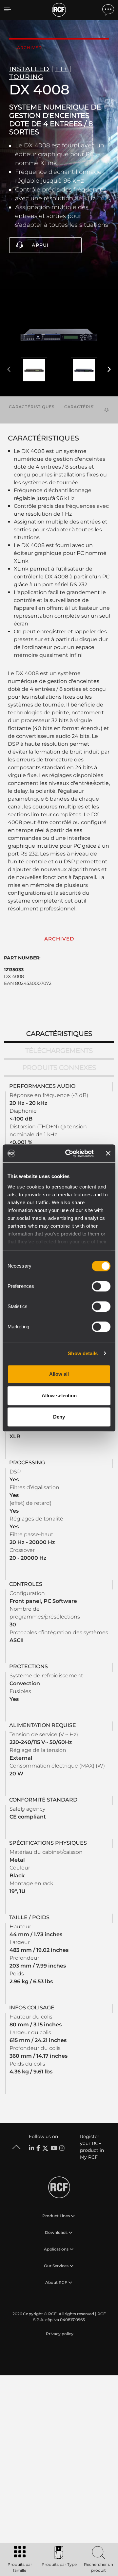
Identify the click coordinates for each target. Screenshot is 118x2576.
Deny (59, 1417)
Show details (83, 1353)
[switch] (101, 1286)
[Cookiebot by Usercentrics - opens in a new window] (69, 1154)
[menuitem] (59, 2334)
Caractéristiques (32, 407)
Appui (40, 245)
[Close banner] (108, 1154)
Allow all (59, 1374)
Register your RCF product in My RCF (92, 2147)
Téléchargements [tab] (59, 1051)
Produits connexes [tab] (59, 1068)
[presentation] (9, 370)
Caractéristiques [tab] (59, 1034)
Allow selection (59, 1396)
